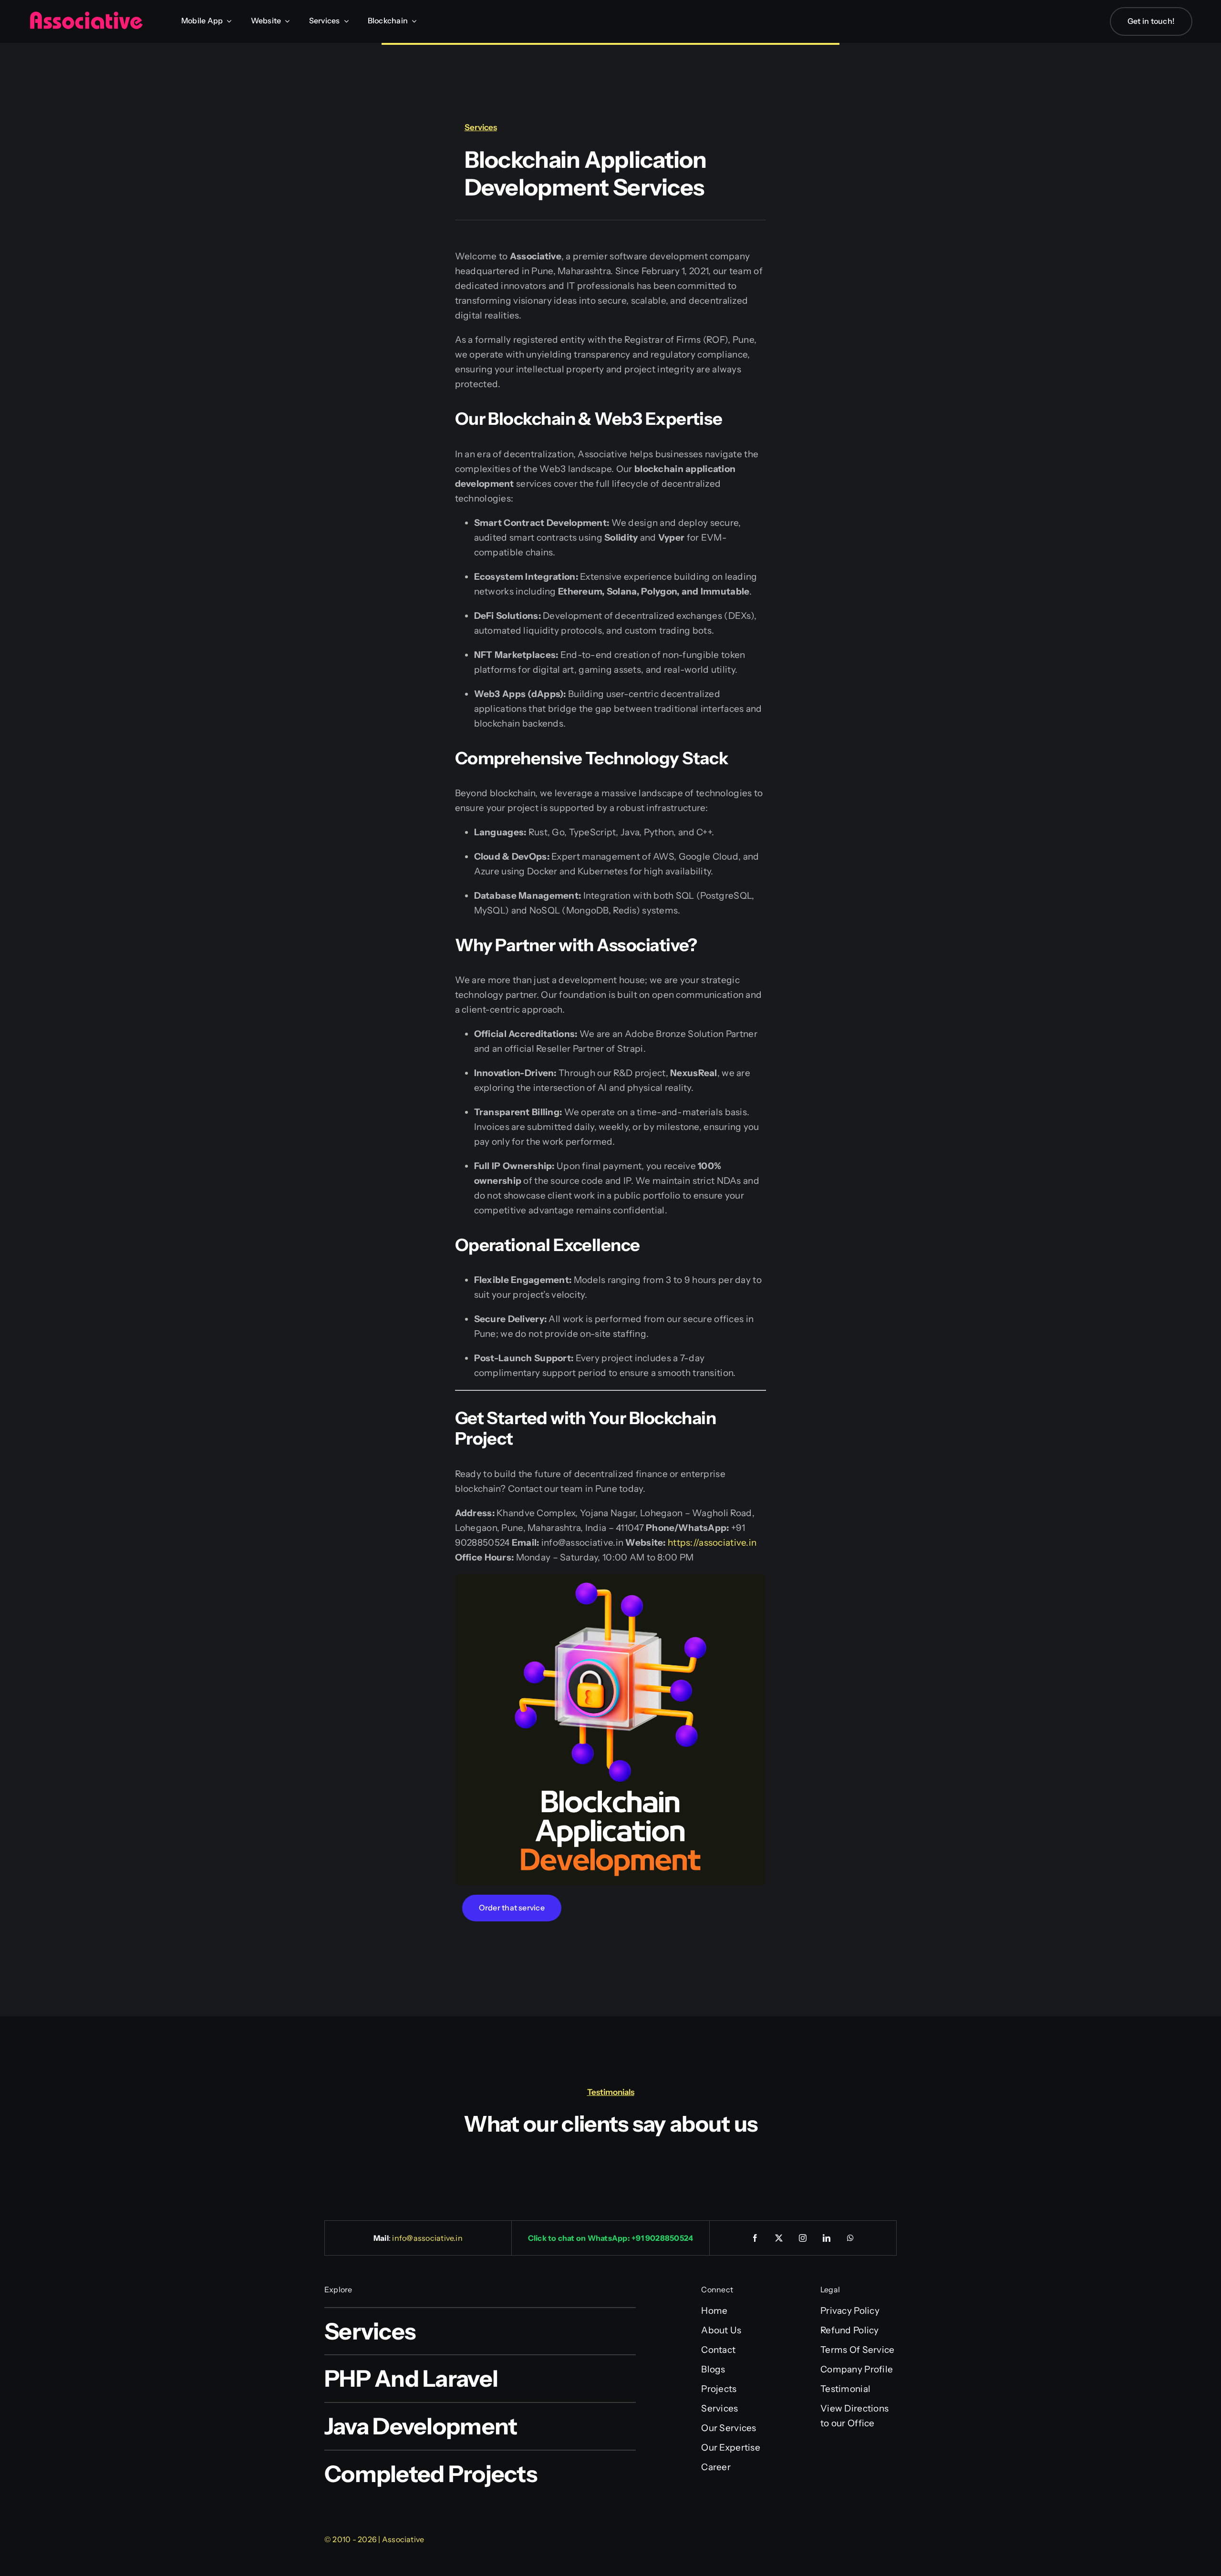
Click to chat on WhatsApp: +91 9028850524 (611, 2238)
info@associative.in (427, 2238)
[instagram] (803, 2238)
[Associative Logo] (86, 15)
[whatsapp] (851, 2238)
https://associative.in (712, 1543)
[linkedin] (827, 2238)
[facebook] (755, 2238)
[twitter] (779, 2238)
